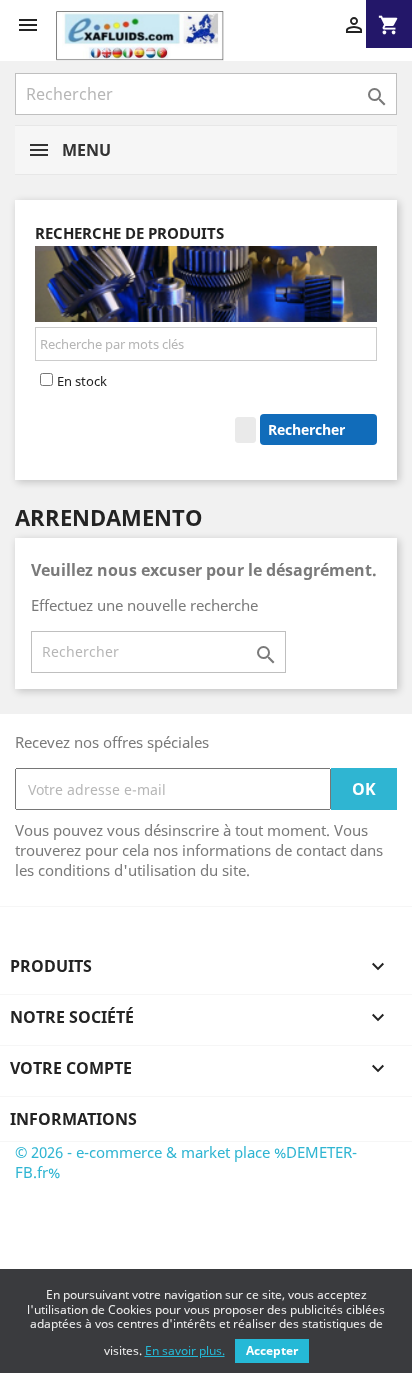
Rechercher (308, 429)
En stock (82, 381)
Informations (73, 1119)
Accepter (272, 1350)
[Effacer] (245, 430)
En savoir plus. (185, 1350)
